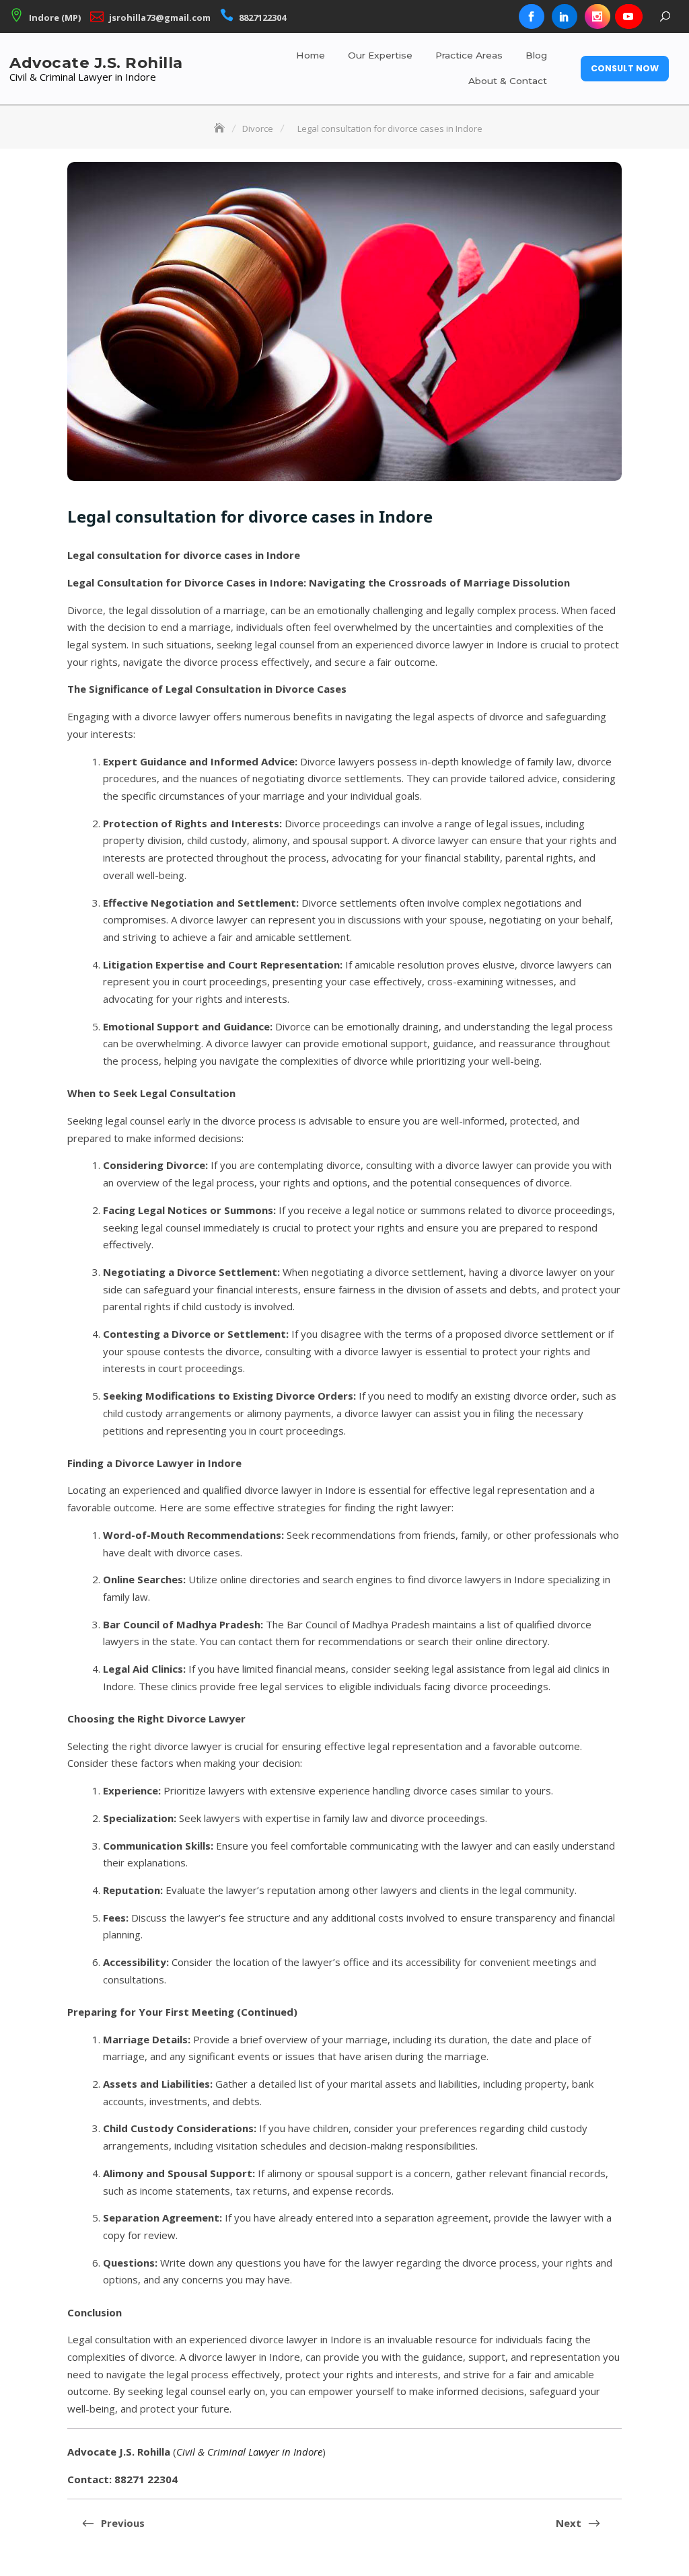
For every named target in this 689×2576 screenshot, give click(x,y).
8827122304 (262, 17)
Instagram (597, 17)
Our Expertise (380, 55)
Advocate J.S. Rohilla (96, 63)
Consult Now (625, 68)
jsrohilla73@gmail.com (160, 17)
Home (311, 55)
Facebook (532, 17)
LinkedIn (565, 17)
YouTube (628, 17)
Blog (536, 55)
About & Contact (508, 81)
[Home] (221, 128)
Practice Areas (469, 55)
